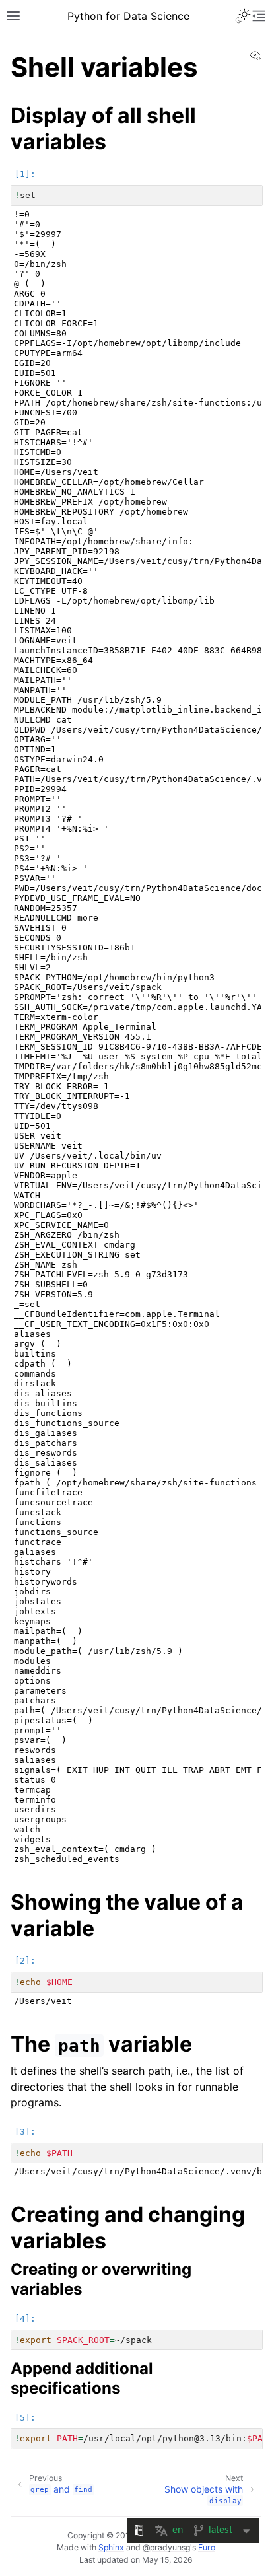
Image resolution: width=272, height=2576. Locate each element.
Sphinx (111, 2547)
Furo (207, 2547)
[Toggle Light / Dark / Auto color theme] (243, 16)
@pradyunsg (166, 2547)
